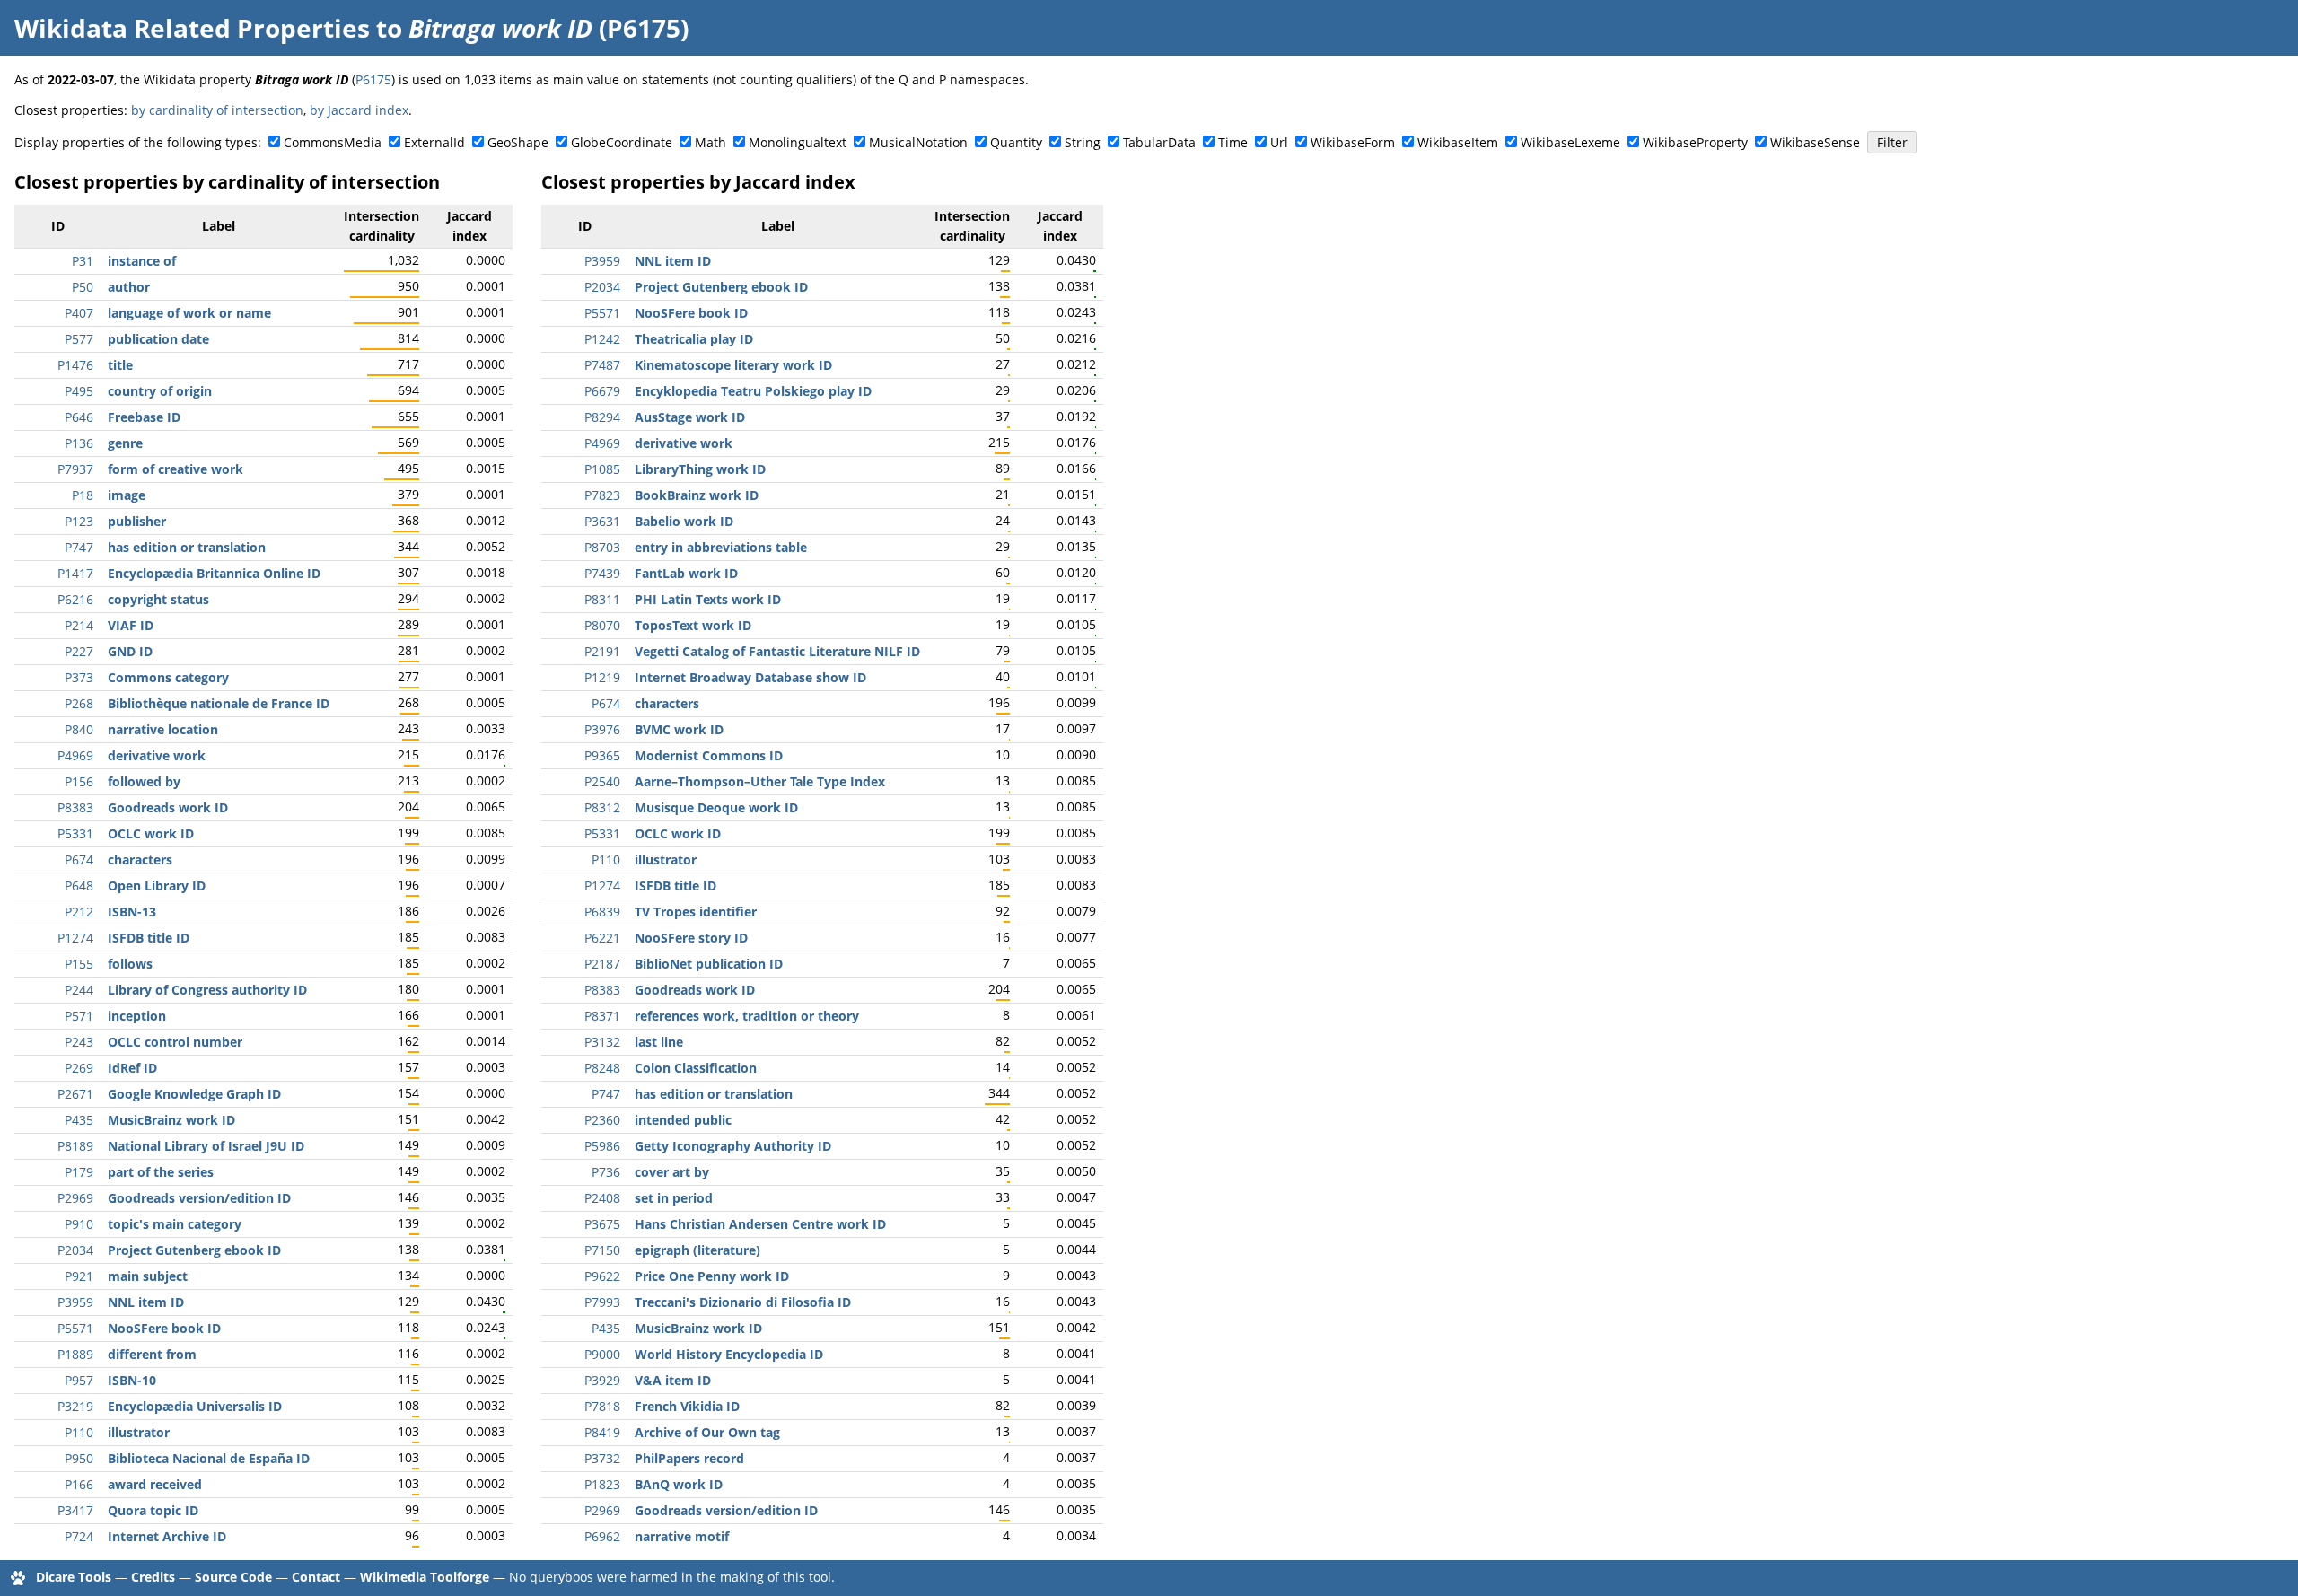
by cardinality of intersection (217, 110)
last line (659, 1042)
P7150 (602, 1250)
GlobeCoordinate (622, 142)
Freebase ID (144, 417)
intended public (683, 1120)
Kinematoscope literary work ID (733, 365)
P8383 (75, 807)
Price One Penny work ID (712, 1276)
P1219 (602, 677)
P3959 (75, 1302)
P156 (79, 781)
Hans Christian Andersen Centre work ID (760, 1224)
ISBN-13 (132, 912)
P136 (79, 443)
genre (125, 443)
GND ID (130, 651)
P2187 (602, 964)
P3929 (602, 1380)
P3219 (75, 1406)
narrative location (163, 729)
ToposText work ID (693, 625)
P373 (79, 677)
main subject (148, 1276)
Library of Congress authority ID (207, 990)
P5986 (602, 1146)
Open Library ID (157, 886)
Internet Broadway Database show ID (750, 677)
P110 (79, 1432)
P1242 (602, 339)
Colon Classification (696, 1068)
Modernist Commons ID (709, 755)
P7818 (602, 1406)
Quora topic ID (153, 1510)
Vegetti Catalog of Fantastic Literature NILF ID (777, 651)
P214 (79, 625)
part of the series (161, 1172)
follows (130, 964)
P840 (79, 729)
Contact (316, 1577)
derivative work (157, 755)
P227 (79, 651)
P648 (79, 886)
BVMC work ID (679, 729)
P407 (79, 313)
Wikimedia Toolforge (425, 1577)
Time (1233, 142)
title (120, 365)
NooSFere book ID (164, 1328)
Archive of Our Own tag (707, 1432)
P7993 (602, 1302)
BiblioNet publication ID (709, 964)
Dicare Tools (74, 1577)
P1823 (602, 1484)
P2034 (75, 1250)
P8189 (75, 1146)
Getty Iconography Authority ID (733, 1146)
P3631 (602, 521)
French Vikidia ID (687, 1406)
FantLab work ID (686, 573)
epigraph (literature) (697, 1250)
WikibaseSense (1815, 142)
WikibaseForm (1353, 142)
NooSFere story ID (691, 938)
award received (155, 1484)
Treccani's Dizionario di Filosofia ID (743, 1302)
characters (140, 859)
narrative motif (682, 1536)
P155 (79, 964)
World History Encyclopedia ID (729, 1354)
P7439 (602, 573)
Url (1279, 142)
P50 (83, 287)
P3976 (602, 729)
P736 (606, 1172)
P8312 (602, 807)
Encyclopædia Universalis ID (195, 1406)
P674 (79, 859)
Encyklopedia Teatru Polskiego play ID (753, 391)
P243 (79, 1042)
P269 (79, 1068)
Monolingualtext (798, 142)
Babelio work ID (684, 521)
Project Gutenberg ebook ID (194, 1250)
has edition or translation (187, 547)
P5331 (75, 833)
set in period (674, 1198)
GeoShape (518, 142)
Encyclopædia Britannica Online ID (214, 573)
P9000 (602, 1354)
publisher (137, 521)
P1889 (75, 1354)
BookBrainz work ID (697, 495)
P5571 (75, 1328)
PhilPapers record (689, 1458)
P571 (79, 1016)
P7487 (602, 365)
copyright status (158, 599)
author (129, 287)
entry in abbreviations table (721, 547)
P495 (79, 391)
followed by (144, 781)
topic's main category (175, 1224)
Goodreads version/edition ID (199, 1198)
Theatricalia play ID (694, 339)
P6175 (373, 79)
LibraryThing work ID (700, 469)
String (1083, 142)
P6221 (602, 938)
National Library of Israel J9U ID (206, 1146)
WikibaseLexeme (1570, 142)
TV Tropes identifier (696, 912)
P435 (79, 1120)
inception (137, 1016)
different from (152, 1354)
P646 (79, 417)
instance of (142, 261)
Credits (153, 1577)
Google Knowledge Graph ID (194, 1094)
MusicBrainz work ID (171, 1120)
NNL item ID (146, 1302)
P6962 (602, 1536)
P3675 (602, 1224)
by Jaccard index (359, 110)
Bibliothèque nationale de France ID (219, 703)
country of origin (160, 391)
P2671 (75, 1094)
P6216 (75, 599)
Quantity (1016, 142)
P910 (79, 1224)
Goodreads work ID (168, 807)
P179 (79, 1172)
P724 (79, 1536)
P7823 (602, 495)
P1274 (75, 938)
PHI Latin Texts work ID (708, 599)
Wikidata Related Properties (192, 28)
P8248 (602, 1068)
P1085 (602, 469)
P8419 (602, 1432)
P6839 (602, 912)
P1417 (75, 573)
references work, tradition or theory (747, 1016)
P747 (79, 547)
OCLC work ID (151, 833)
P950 (79, 1458)
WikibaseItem (1458, 142)
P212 (79, 912)
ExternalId (434, 142)
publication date (158, 339)
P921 (79, 1276)
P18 (83, 495)
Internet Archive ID (167, 1536)
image (127, 495)
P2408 (602, 1198)
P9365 (602, 755)
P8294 (602, 417)
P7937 (75, 469)
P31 (83, 261)
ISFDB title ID (149, 938)
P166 (79, 1484)
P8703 (602, 547)
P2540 (602, 781)
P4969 (75, 755)
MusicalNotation (918, 142)
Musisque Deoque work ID (716, 807)
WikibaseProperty (1695, 142)
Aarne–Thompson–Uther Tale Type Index (760, 781)
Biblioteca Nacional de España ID (209, 1458)
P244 (79, 990)
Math (710, 142)
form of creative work (175, 469)
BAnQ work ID (679, 1484)
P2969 (75, 1198)
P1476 (75, 365)
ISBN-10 (132, 1380)
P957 (79, 1380)
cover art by (672, 1172)
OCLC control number (175, 1042)
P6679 (602, 391)
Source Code (233, 1577)
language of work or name (189, 313)
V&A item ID (673, 1380)
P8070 (602, 625)
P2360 (602, 1120)
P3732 (602, 1458)
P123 (79, 521)
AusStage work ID (690, 417)
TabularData (1159, 142)
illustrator (139, 1432)
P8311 (602, 599)
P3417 (75, 1510)
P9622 (602, 1276)
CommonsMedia (333, 142)
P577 (79, 339)
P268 (79, 703)
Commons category (168, 677)
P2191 (602, 651)
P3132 (602, 1042)
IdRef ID (132, 1068)
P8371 (602, 1016)
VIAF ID (131, 625)
